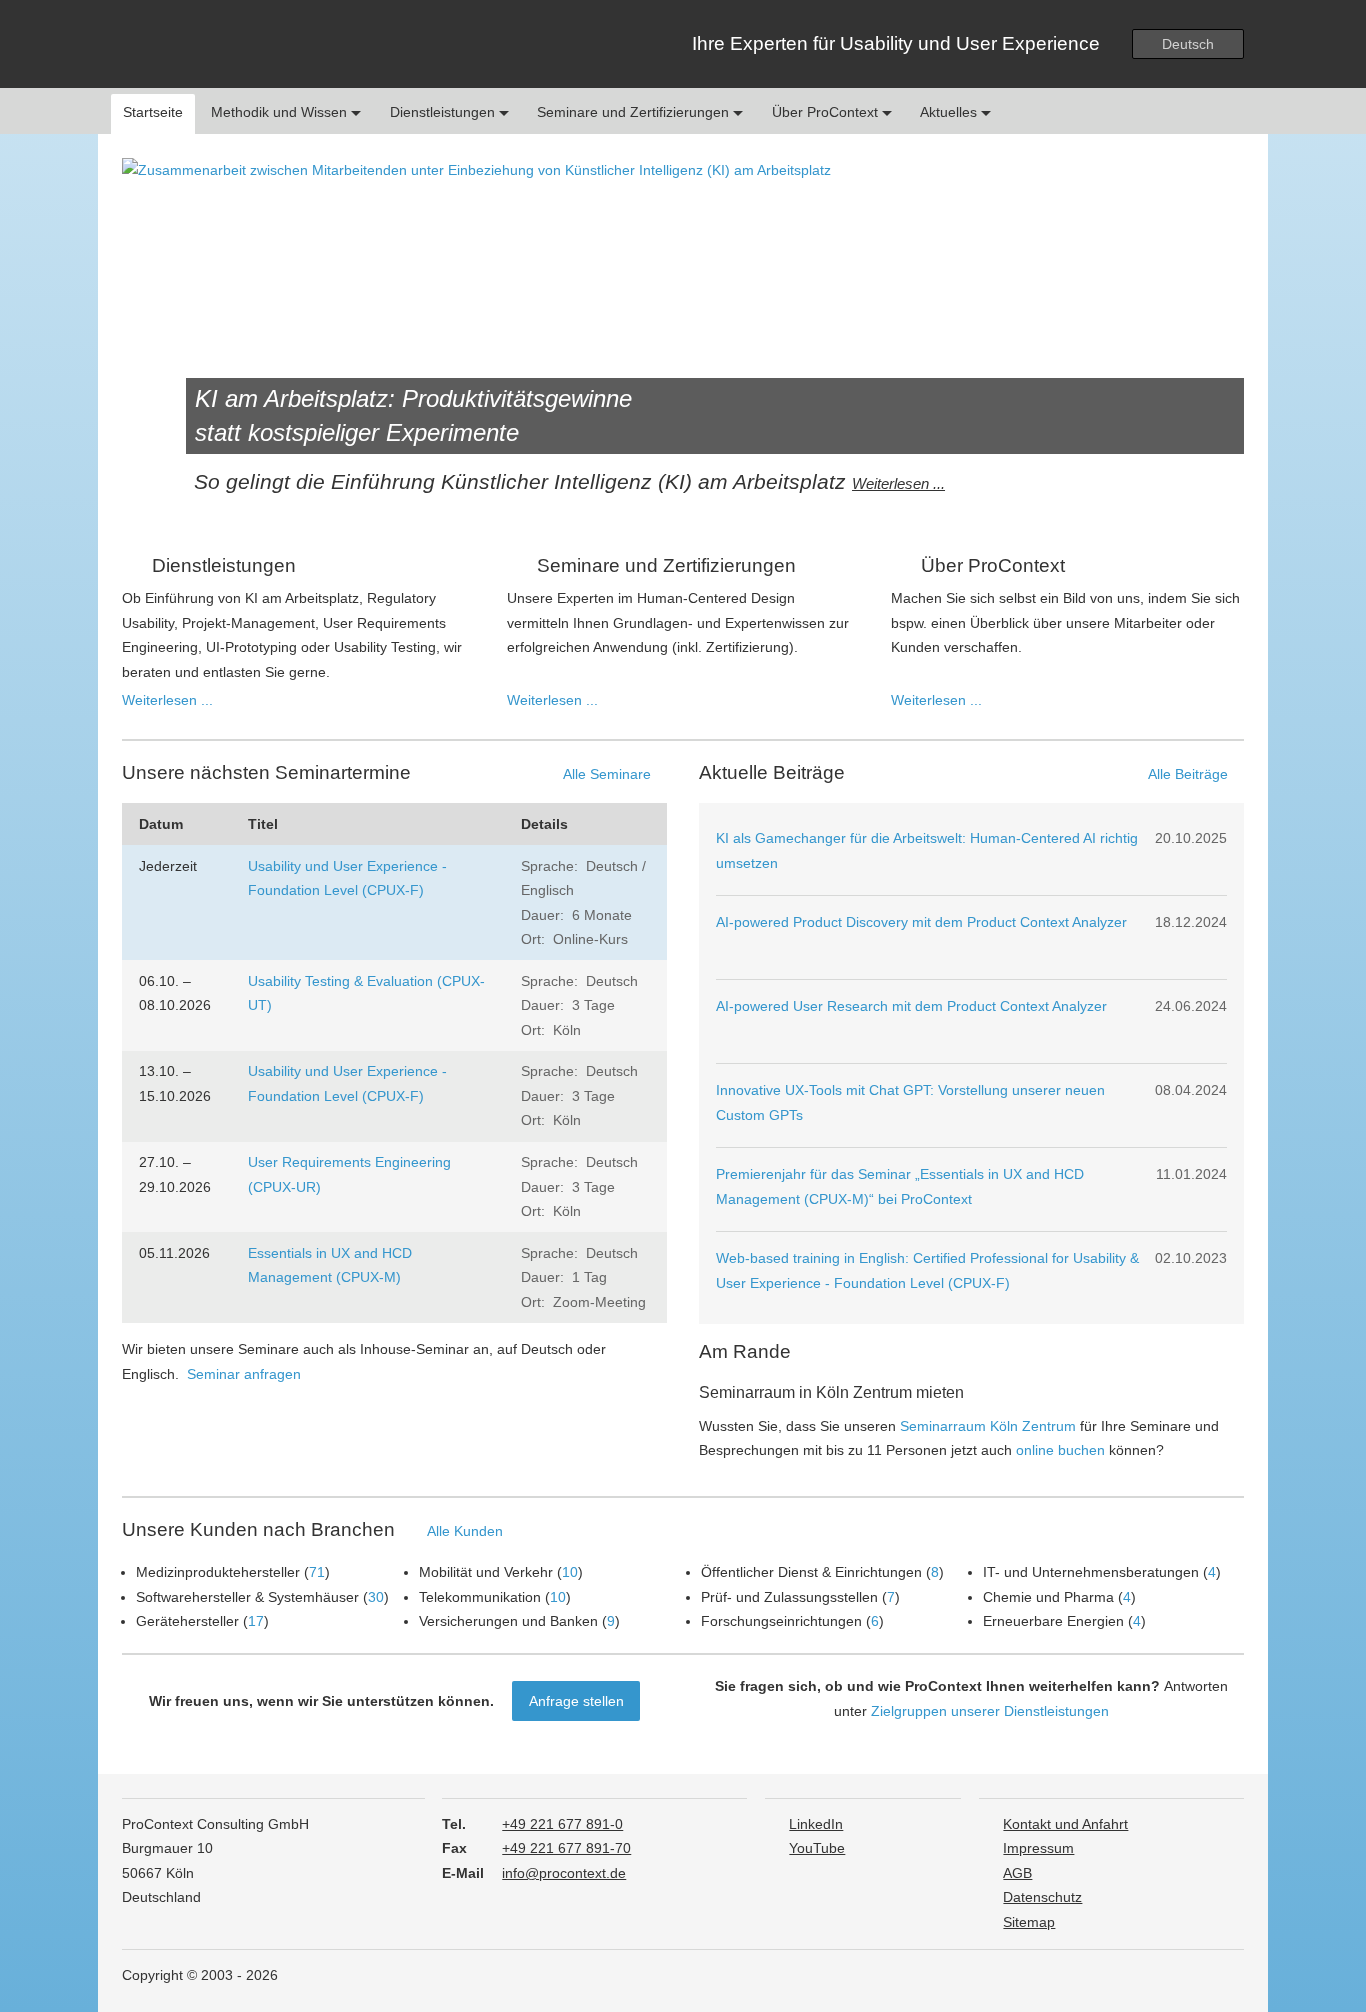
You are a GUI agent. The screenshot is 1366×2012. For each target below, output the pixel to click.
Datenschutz (1042, 1897)
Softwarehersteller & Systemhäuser (247, 1597)
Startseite (153, 112)
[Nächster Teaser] (1214, 345)
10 (570, 1572)
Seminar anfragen (244, 1374)
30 (376, 1597)
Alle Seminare (607, 774)
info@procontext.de (564, 1873)
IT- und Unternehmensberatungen (1091, 1572)
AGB (1017, 1873)
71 (317, 1572)
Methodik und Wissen (281, 112)
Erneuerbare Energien (1053, 1621)
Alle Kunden (465, 1531)
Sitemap (1029, 1922)
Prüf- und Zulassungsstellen (789, 1597)
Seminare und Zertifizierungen (635, 112)
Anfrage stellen (576, 1701)
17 (256, 1621)
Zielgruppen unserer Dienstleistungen (990, 1711)
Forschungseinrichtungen (781, 1621)
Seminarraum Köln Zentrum (988, 1426)
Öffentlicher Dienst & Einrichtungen (811, 1572)
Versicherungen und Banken (508, 1621)
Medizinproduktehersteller (218, 1572)
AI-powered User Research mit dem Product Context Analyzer (911, 1006)
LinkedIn (816, 1824)
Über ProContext (827, 112)
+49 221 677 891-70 (566, 1848)
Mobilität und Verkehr (486, 1572)
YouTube (817, 1848)
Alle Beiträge (1188, 774)
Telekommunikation (480, 1597)
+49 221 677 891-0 (562, 1824)
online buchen (1060, 1450)
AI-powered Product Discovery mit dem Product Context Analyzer (921, 922)
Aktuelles (950, 112)
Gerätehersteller (187, 1621)
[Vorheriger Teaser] (152, 345)
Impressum (1038, 1848)
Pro (216, 44)
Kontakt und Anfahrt (1065, 1824)
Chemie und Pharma (1048, 1597)
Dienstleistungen (444, 112)
